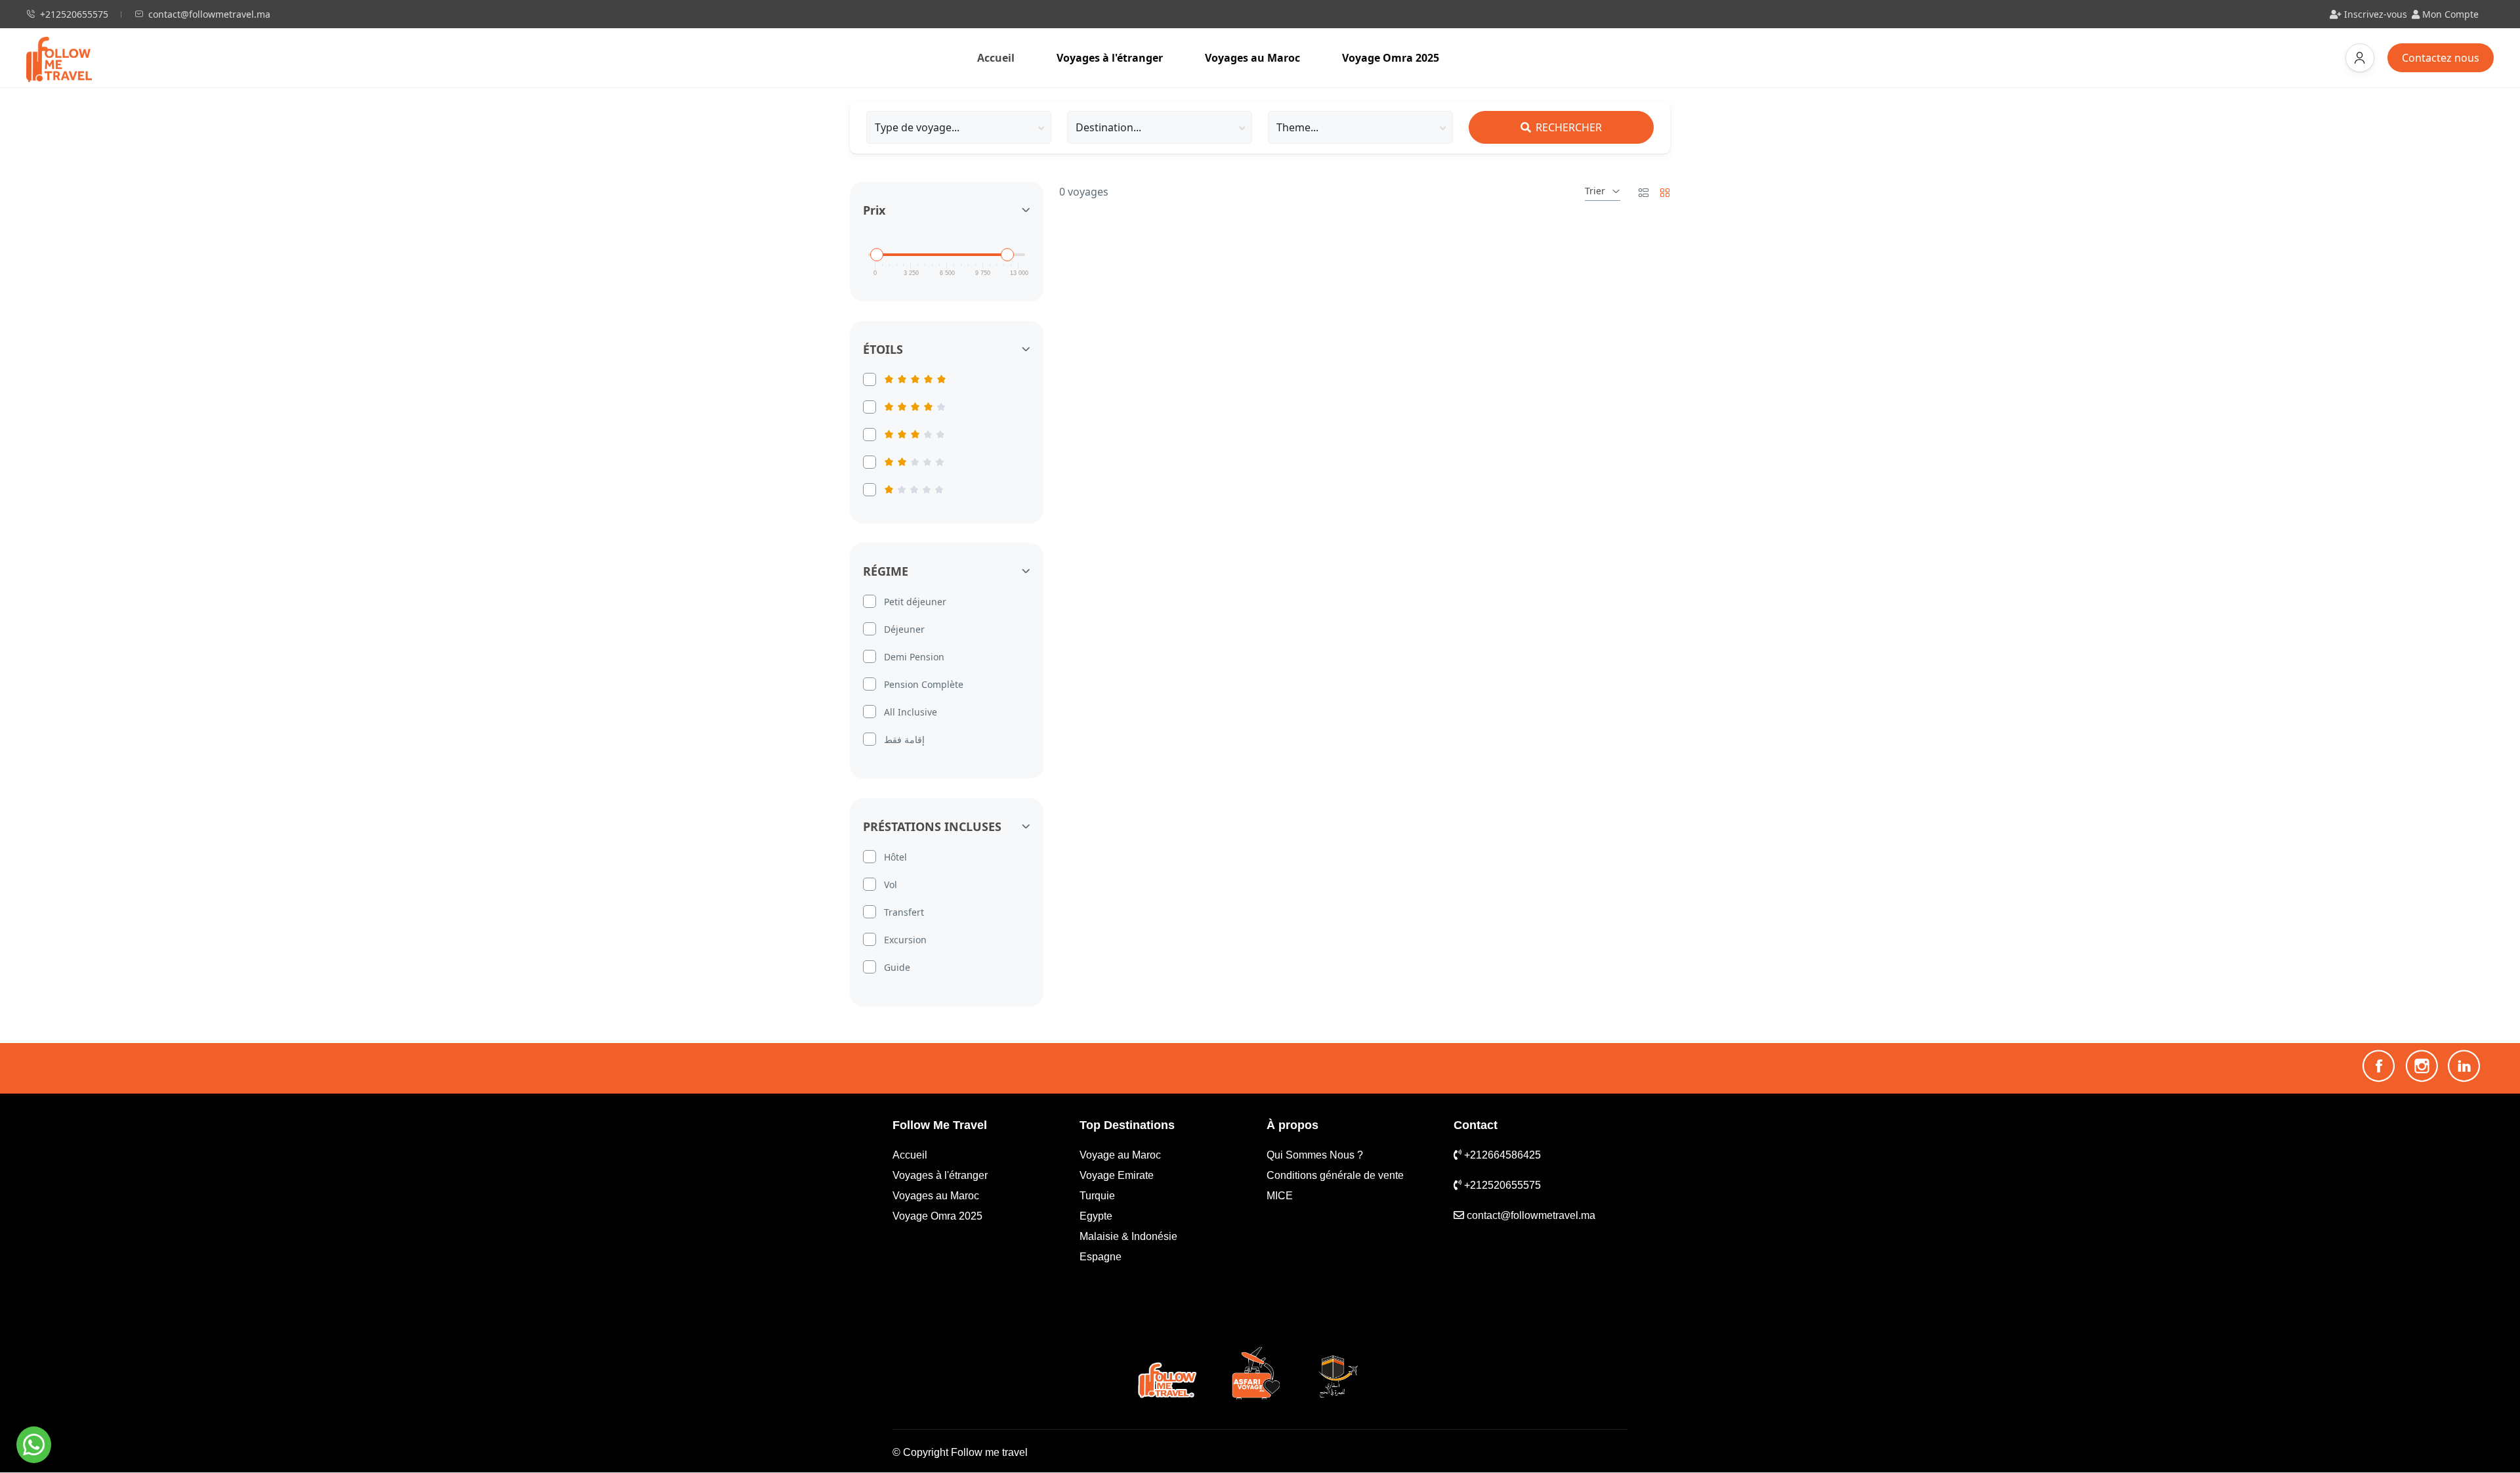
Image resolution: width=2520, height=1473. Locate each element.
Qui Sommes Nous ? (1315, 1155)
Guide (897, 967)
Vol (891, 885)
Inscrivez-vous (2374, 14)
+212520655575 (74, 14)
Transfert (904, 912)
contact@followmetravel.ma (209, 14)
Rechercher (1567, 127)
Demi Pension (914, 657)
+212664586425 (1501, 1155)
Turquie (1097, 1196)
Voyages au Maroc (1252, 58)
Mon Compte (2449, 14)
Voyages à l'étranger (1110, 58)
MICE (1280, 1196)
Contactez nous (2448, 57)
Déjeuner (904, 629)
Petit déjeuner (915, 602)
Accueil (1006, 57)
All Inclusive (911, 712)
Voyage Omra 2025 (1391, 58)
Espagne (1101, 1257)
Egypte (1096, 1216)
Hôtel (895, 857)
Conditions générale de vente (1335, 1175)
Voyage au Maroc (1120, 1155)
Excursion (905, 940)
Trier (1595, 191)
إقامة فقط (904, 739)
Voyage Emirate (1117, 1175)
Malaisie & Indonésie (1128, 1236)
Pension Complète (924, 684)
